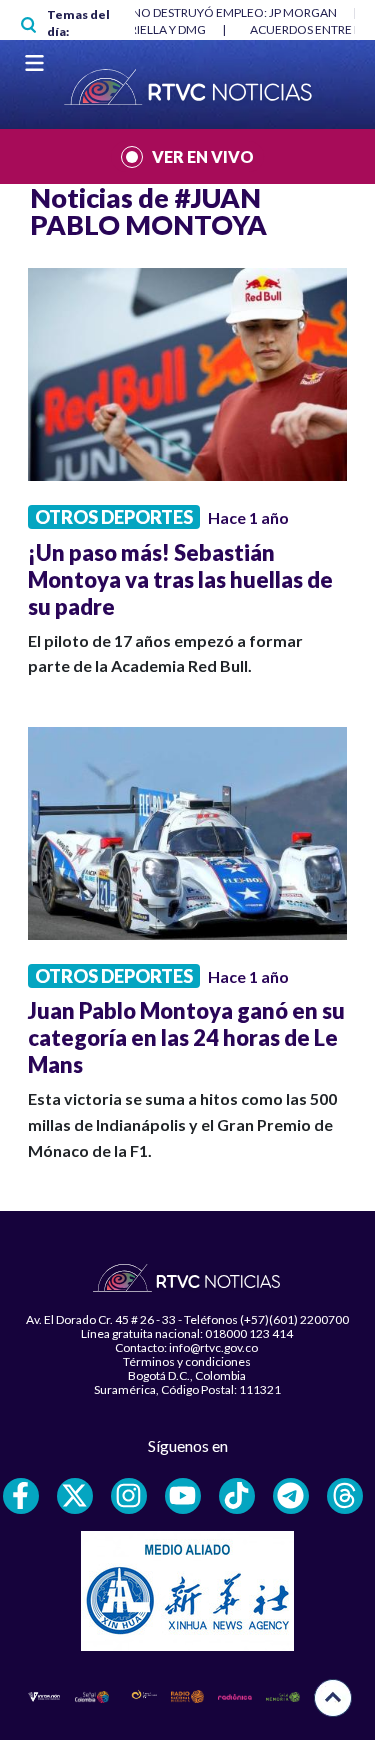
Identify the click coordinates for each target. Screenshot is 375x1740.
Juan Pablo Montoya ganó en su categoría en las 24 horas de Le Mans (186, 1037)
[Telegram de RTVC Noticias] (291, 1496)
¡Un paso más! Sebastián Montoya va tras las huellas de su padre (180, 579)
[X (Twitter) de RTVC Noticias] (75, 1496)
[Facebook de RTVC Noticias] (21, 1496)
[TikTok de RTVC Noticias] (237, 1496)
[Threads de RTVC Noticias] (345, 1496)
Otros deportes (114, 517)
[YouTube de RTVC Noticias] (183, 1496)
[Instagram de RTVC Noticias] (129, 1496)
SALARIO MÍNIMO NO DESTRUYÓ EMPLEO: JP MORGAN (185, 12)
